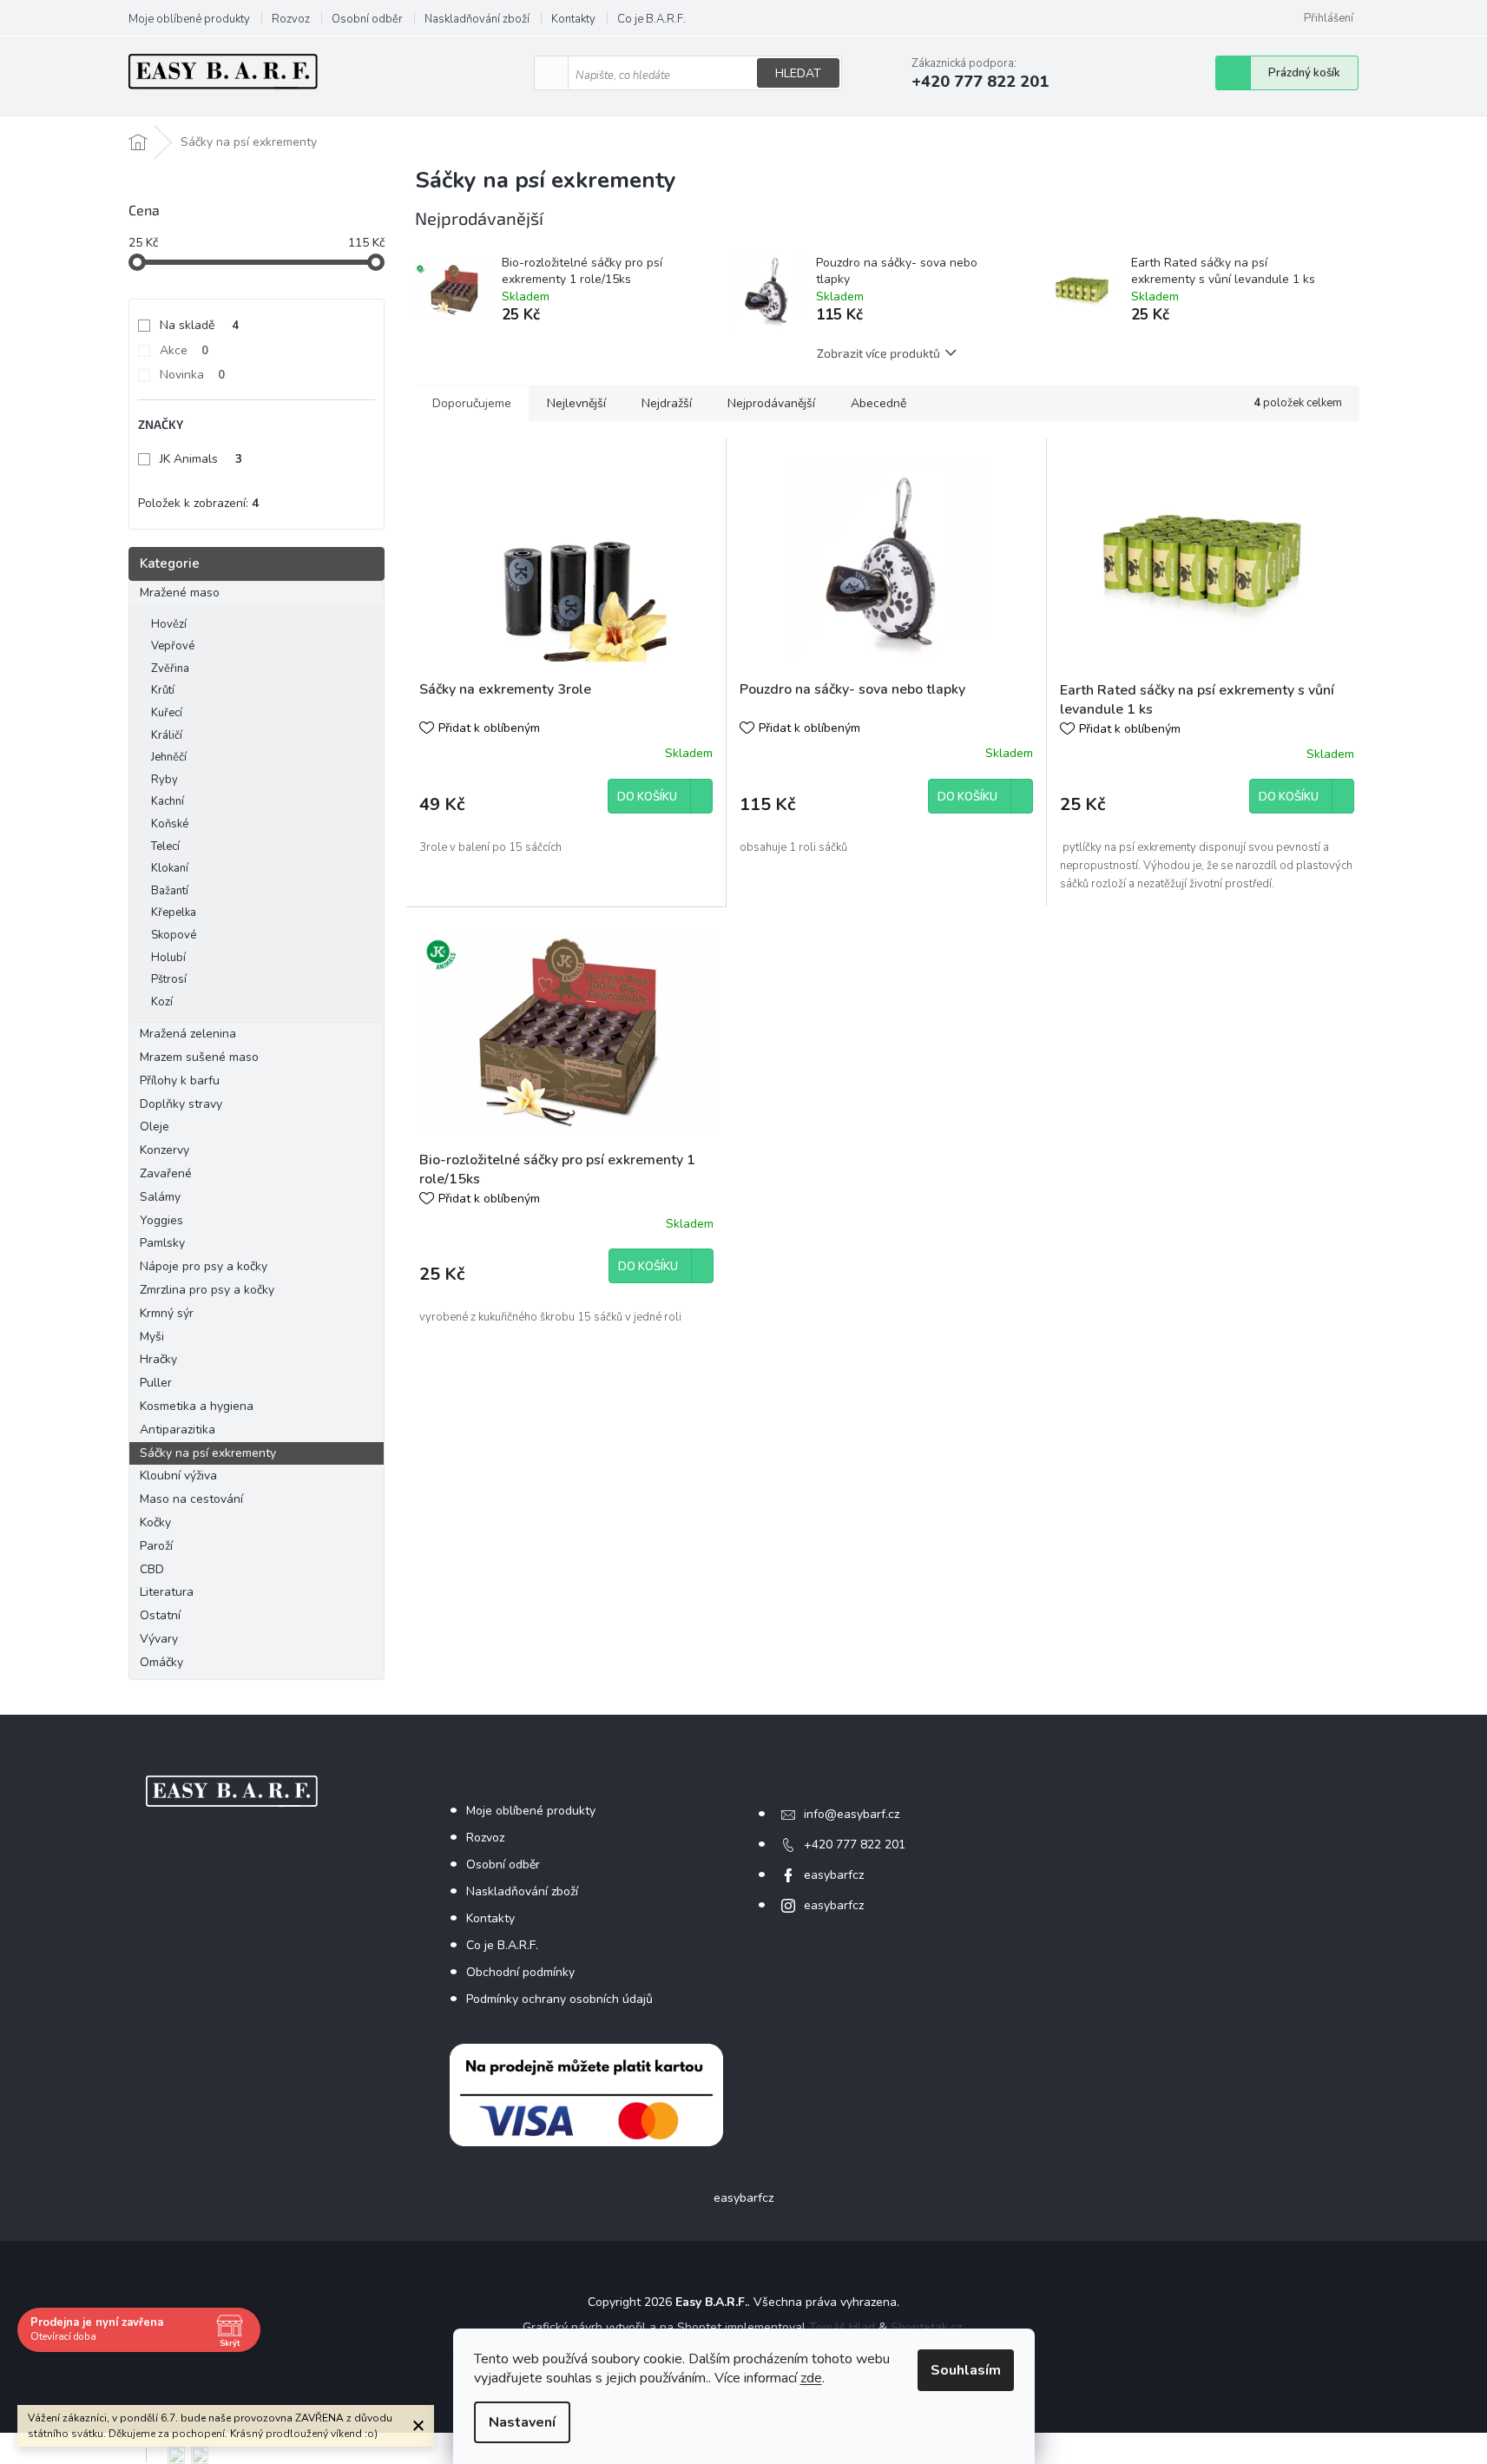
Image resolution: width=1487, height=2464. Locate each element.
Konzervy (166, 1150)
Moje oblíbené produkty (189, 19)
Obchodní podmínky (520, 1972)
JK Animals (201, 459)
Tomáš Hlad (842, 2327)
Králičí (167, 735)
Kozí (162, 1002)
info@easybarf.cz (852, 1814)
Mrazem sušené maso (199, 1057)
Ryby (164, 780)
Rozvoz (291, 19)
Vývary (159, 1639)
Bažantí (170, 891)
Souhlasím (966, 2370)
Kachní (168, 801)
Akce (184, 350)
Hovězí (169, 624)
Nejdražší (667, 403)
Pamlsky (162, 1243)
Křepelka (174, 912)
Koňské (170, 824)
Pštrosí (169, 979)
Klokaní (170, 868)
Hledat (798, 73)
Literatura (167, 1592)
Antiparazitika (178, 1430)
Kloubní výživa (178, 1476)
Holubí (168, 958)
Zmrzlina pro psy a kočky (207, 1290)
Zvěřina (170, 669)
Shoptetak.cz (926, 2327)
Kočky (155, 1522)
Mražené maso (180, 593)
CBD (152, 1569)
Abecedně (878, 403)
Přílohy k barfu (180, 1080)
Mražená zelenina (188, 1034)
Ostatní (160, 1615)
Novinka (192, 375)
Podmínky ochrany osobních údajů (559, 1999)
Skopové (174, 935)
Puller (156, 1383)
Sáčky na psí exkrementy (208, 1453)
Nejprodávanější (771, 403)
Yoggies (161, 1220)
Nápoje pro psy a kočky (204, 1266)
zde (811, 2378)
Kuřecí (167, 713)
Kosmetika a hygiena (197, 1406)
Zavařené (166, 1173)
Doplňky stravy (181, 1104)
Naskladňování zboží (477, 19)
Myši (152, 1337)
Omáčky (161, 1662)
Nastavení (522, 2422)
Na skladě (199, 325)
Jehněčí (169, 757)
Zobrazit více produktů (878, 353)
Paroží (156, 1546)
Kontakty (573, 19)
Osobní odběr (367, 19)
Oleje (155, 1127)
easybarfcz (834, 1875)
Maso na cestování (191, 1499)
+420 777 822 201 (855, 1845)
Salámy (160, 1197)
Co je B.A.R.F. (651, 19)
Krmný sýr (167, 1313)
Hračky (158, 1359)
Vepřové (173, 646)
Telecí (165, 847)
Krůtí (163, 690)
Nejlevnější (576, 403)
